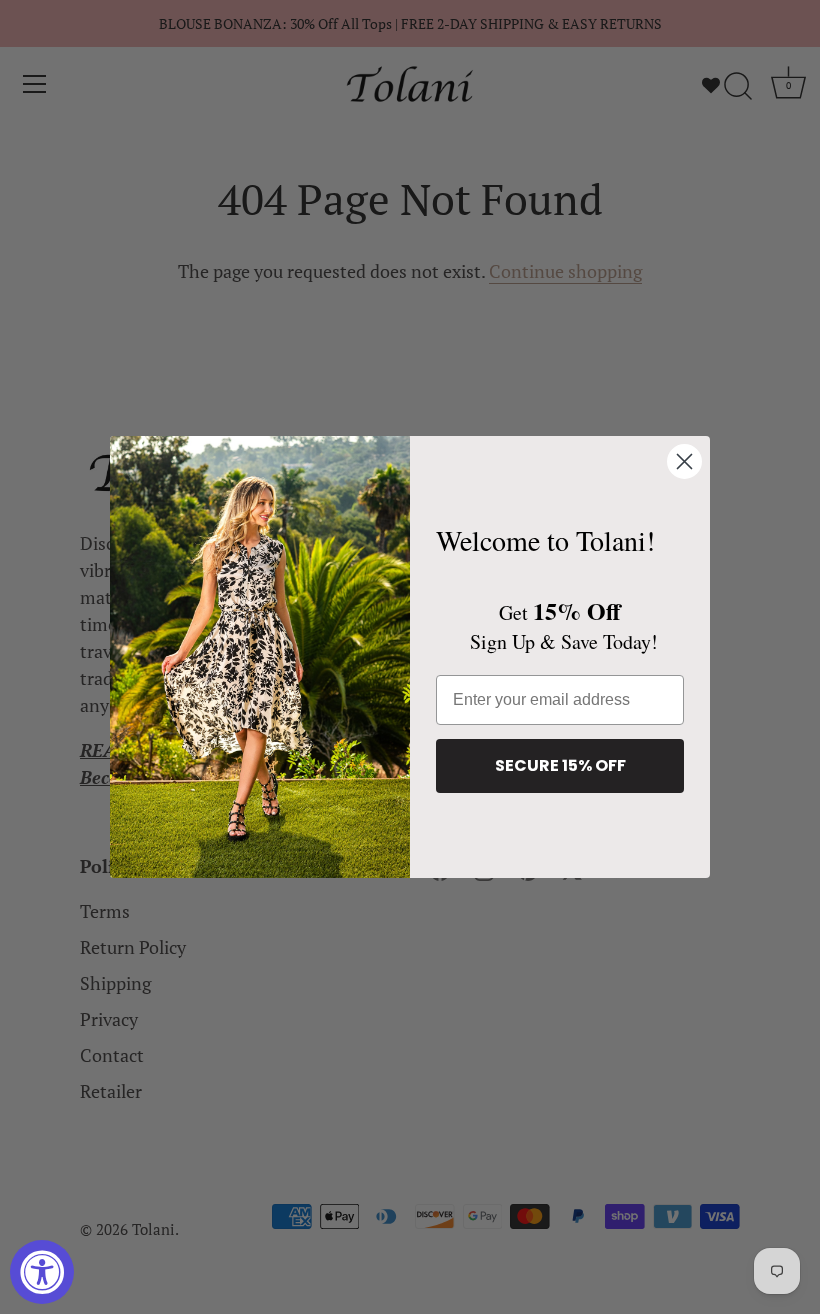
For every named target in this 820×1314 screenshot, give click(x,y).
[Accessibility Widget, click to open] (42, 1272)
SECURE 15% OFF (560, 765)
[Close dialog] (684, 461)
